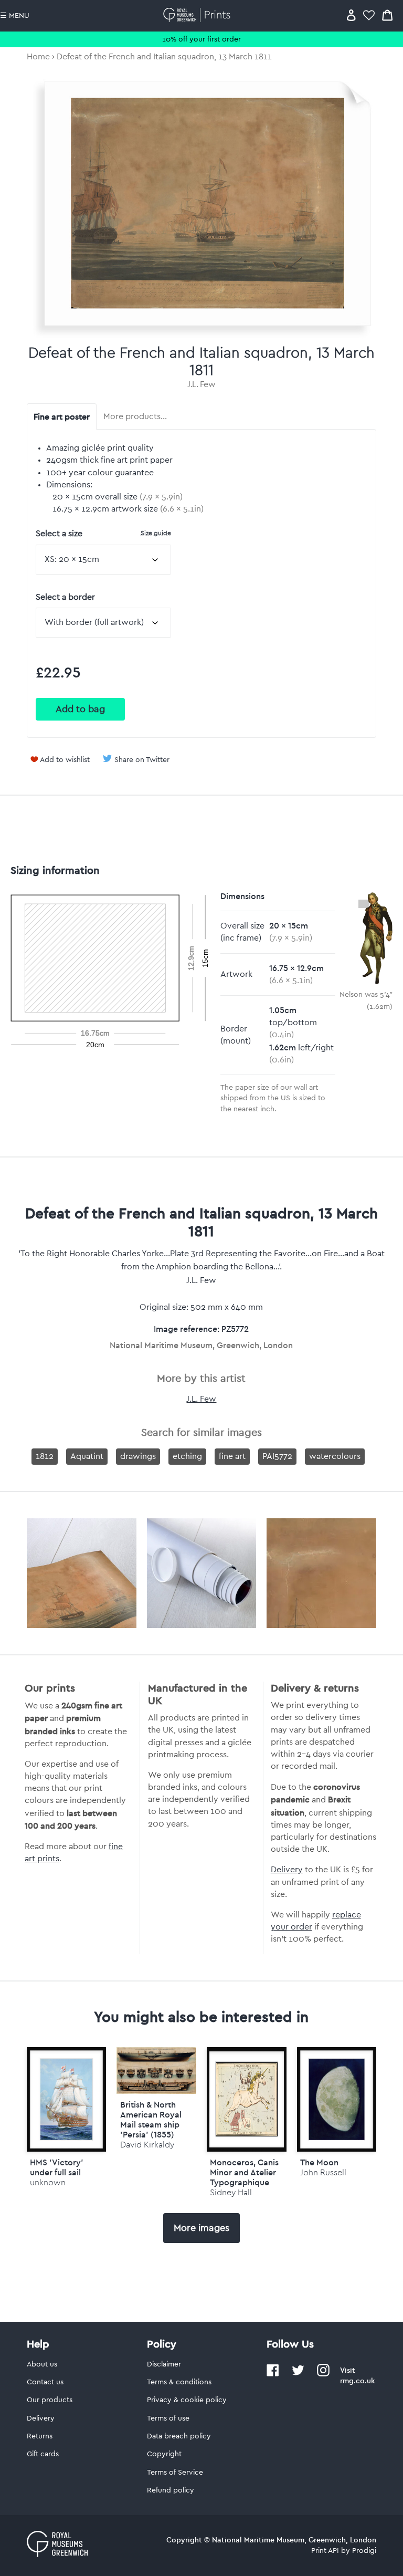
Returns (40, 2436)
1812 (45, 1456)
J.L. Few (201, 384)
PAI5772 (277, 1456)
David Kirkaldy (147, 2145)
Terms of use (168, 2418)
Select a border (65, 597)
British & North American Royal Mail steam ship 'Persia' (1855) (151, 2120)
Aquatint (87, 1456)
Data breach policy (179, 2436)
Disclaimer (164, 2364)
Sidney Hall (231, 2192)
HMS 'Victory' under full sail (57, 2167)
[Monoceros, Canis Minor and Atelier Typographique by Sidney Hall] (247, 2099)
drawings (138, 1456)
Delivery (287, 1870)
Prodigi (364, 2551)
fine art (232, 1456)
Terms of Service (175, 2473)
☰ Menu (15, 16)
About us (42, 2364)
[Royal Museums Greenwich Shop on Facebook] (273, 2374)
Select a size (103, 533)
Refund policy (171, 2490)
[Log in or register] (351, 15)
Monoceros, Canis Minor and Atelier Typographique (244, 2172)
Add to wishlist (65, 760)
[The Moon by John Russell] (337, 2099)
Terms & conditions (179, 2382)
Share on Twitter (142, 760)
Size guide (156, 533)
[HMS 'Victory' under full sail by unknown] (67, 2099)
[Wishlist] (369, 15)
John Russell (323, 2172)
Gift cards (43, 2454)
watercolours (335, 1456)
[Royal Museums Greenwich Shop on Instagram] (323, 2374)
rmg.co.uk (357, 2381)
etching (187, 1456)
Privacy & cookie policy (187, 2400)
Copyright (164, 2454)
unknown (48, 2182)
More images (201, 2228)
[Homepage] (199, 15)
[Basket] (387, 15)
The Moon (319, 2162)
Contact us (45, 2382)
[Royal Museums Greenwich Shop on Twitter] (298, 2374)
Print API (325, 2551)
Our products (50, 2400)
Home (38, 57)
